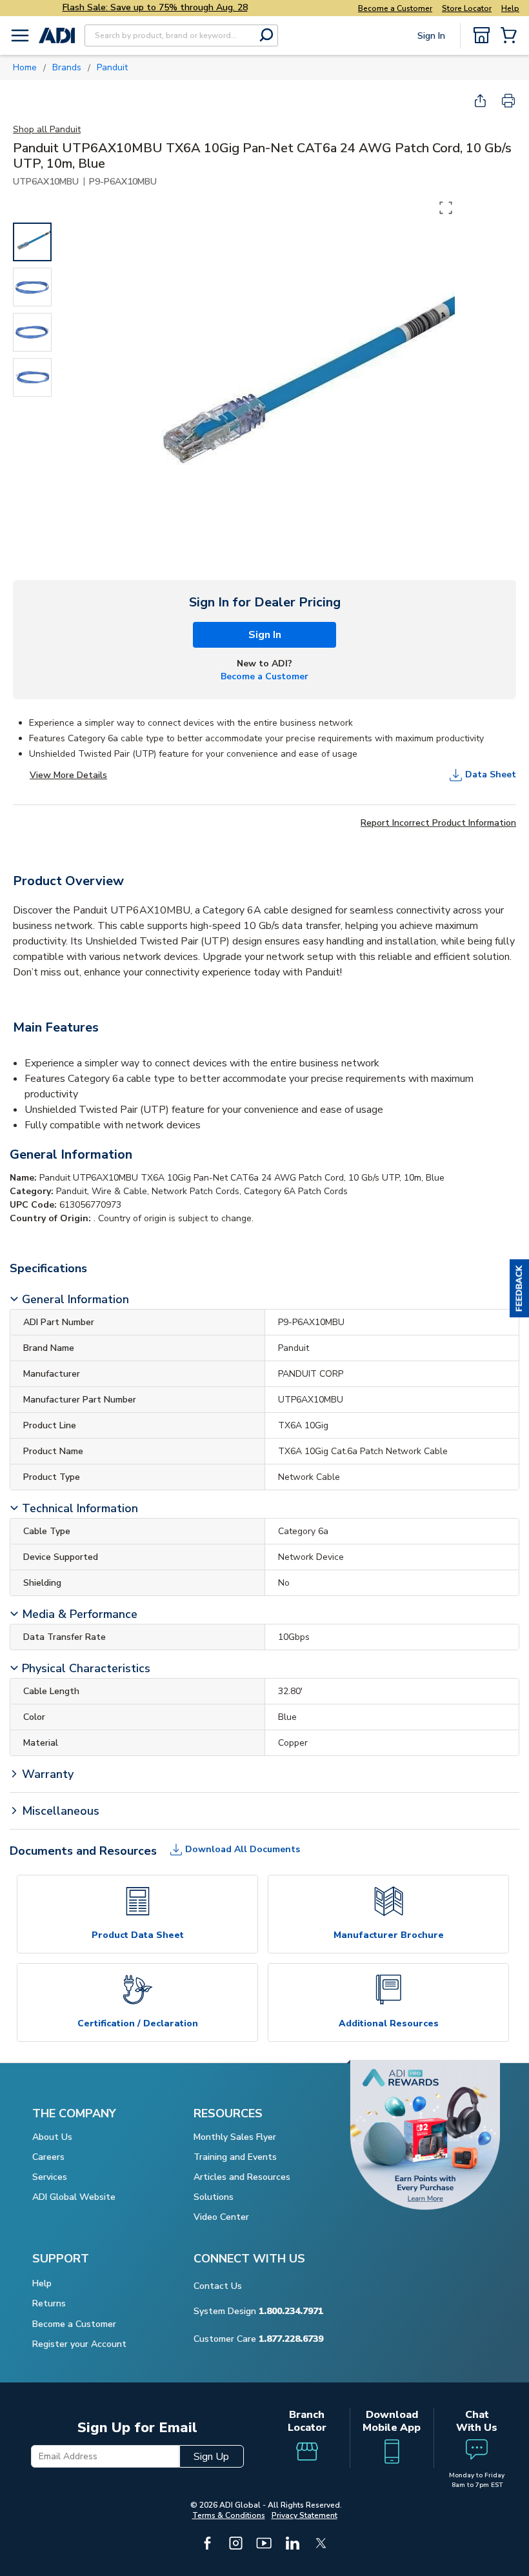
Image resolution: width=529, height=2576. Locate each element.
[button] (519, 1288)
